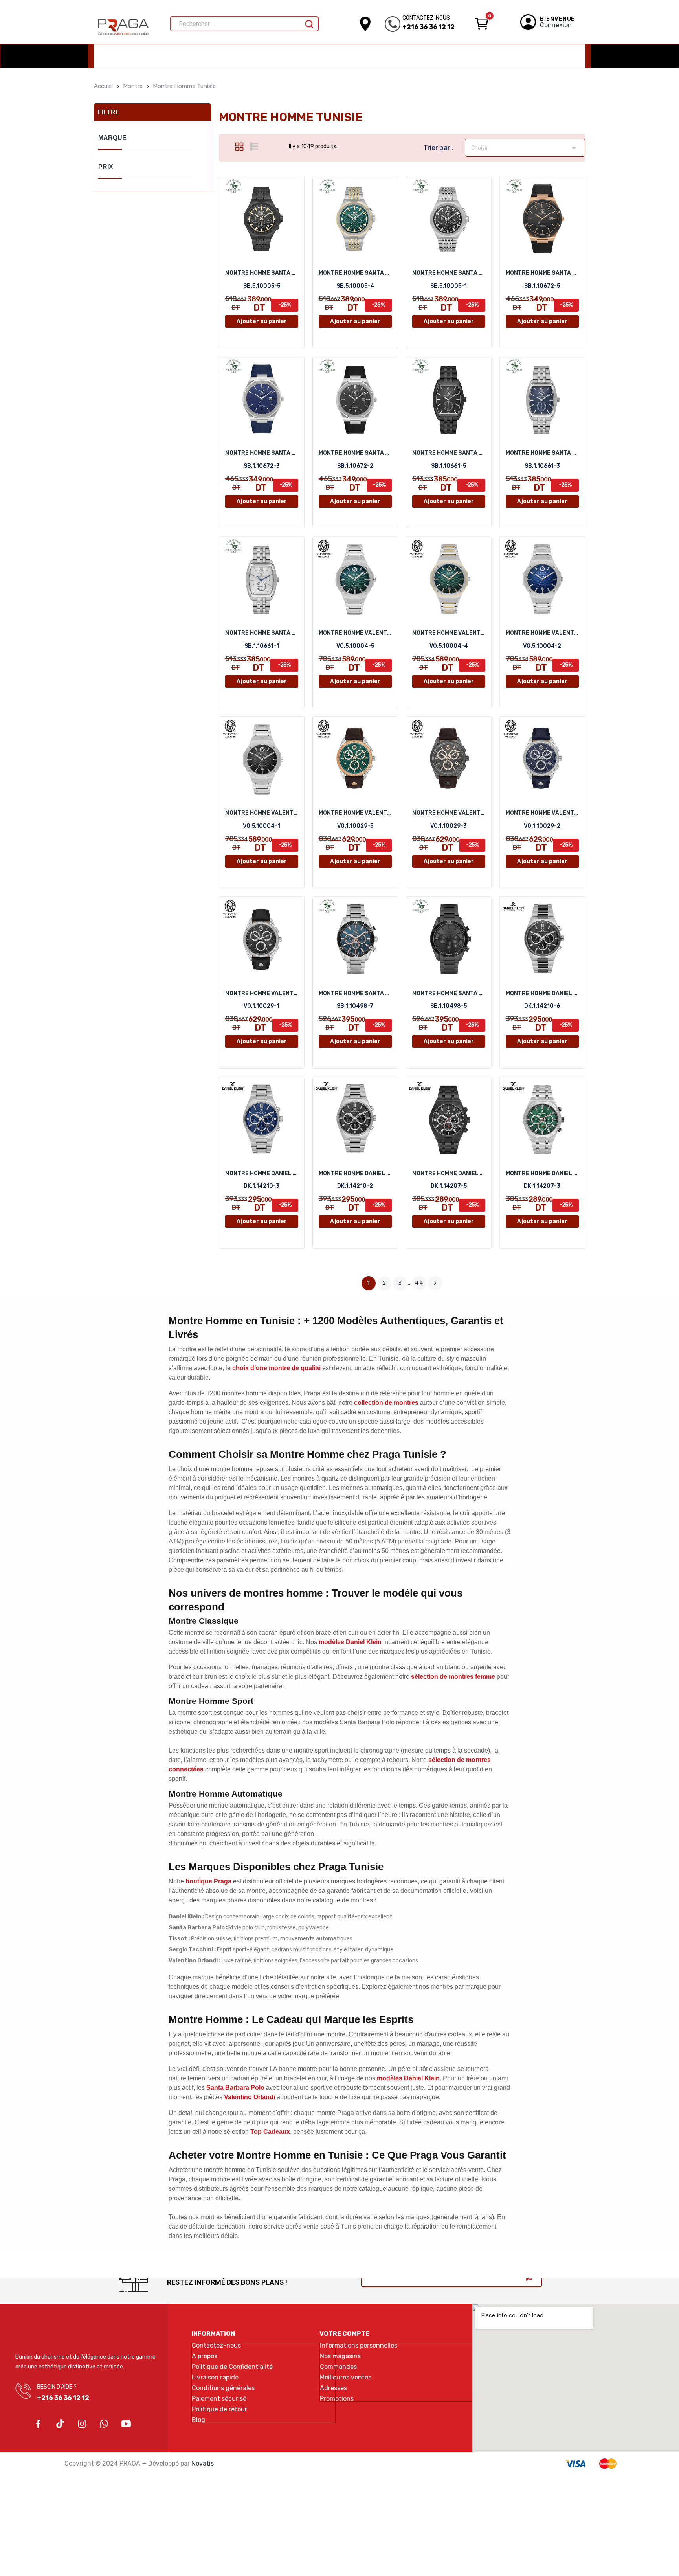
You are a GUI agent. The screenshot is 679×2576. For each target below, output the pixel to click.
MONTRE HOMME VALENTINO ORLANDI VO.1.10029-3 (449, 813)
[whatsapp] (104, 2424)
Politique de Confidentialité (232, 2367)
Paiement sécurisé (219, 2399)
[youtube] (126, 2424)
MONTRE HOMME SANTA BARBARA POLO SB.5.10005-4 (355, 273)
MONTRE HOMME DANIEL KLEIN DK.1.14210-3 (262, 1173)
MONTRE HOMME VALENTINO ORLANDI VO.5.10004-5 (355, 633)
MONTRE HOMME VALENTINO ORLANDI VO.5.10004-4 (449, 633)
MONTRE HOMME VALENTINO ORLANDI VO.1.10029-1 (262, 993)
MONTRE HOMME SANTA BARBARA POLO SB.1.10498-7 (355, 993)
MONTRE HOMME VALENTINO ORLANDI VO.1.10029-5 (355, 813)
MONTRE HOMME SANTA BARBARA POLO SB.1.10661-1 (262, 633)
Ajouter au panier (262, 321)
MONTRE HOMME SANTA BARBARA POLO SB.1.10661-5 (449, 453)
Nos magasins (340, 2356)
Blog (198, 2420)
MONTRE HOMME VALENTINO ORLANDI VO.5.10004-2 (542, 633)
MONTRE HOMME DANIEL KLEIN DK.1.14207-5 (449, 1173)
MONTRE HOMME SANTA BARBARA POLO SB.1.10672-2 (355, 453)
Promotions (337, 2399)
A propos (205, 2356)
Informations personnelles (359, 2346)
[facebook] (38, 2424)
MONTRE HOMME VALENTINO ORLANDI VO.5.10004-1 (262, 813)
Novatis (203, 2463)
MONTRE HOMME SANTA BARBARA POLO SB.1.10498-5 (449, 993)
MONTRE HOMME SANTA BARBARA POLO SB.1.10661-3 (542, 453)
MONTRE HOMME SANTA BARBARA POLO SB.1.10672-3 (262, 453)
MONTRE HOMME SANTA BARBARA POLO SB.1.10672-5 (542, 273)
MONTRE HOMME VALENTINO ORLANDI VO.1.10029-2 (542, 813)
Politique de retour (219, 2409)
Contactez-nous (216, 2346)
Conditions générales (223, 2388)
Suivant (435, 1283)
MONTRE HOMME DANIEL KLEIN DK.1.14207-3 (542, 1173)
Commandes (338, 2367)
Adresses (333, 2388)
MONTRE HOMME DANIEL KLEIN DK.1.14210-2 (355, 1173)
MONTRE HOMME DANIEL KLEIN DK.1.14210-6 (542, 993)
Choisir (525, 148)
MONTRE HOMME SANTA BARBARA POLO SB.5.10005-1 (449, 273)
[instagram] (82, 2424)
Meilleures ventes (346, 2378)
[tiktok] (60, 2424)
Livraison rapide (215, 2378)
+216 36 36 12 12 (429, 27)
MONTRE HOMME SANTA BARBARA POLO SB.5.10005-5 (262, 273)
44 (419, 1283)
